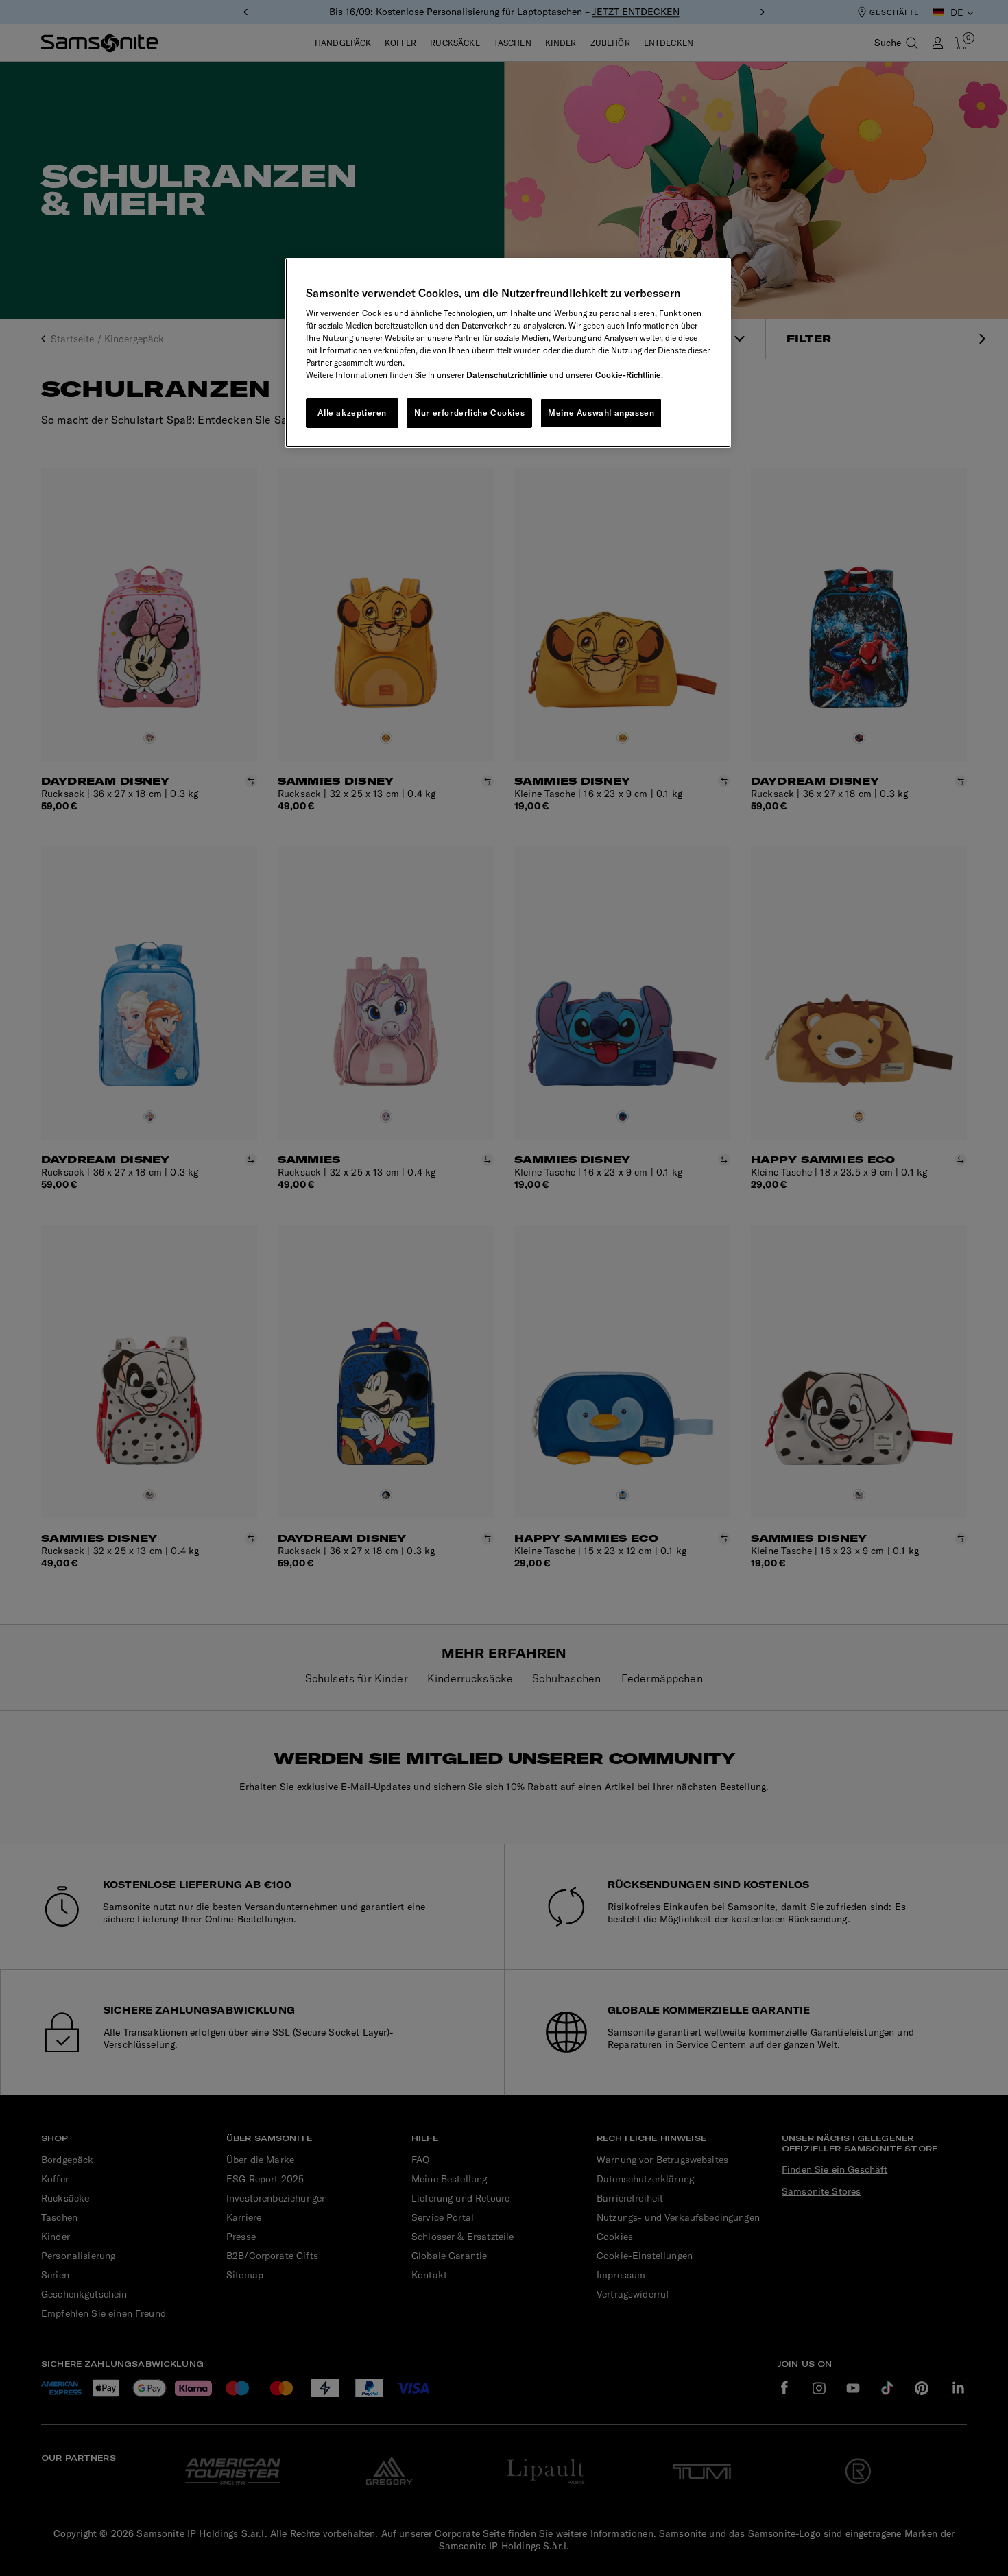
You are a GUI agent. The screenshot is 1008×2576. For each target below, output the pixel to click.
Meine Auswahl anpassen (601, 413)
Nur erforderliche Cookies (469, 413)
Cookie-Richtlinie (628, 375)
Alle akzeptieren (352, 413)
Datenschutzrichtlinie (507, 375)
